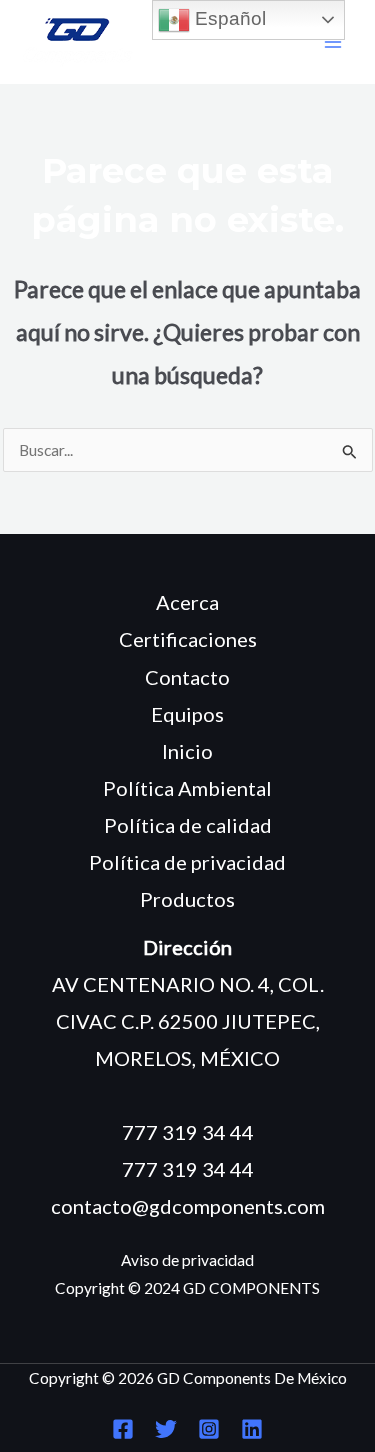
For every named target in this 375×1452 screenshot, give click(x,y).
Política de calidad (188, 825)
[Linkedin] (252, 1429)
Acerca (187, 602)
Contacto (187, 677)
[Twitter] (166, 1429)
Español (228, 18)
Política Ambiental (187, 788)
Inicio (187, 751)
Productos (187, 899)
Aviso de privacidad (187, 1260)
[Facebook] (123, 1429)
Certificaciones (188, 639)
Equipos (187, 714)
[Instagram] (209, 1429)
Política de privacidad (187, 862)
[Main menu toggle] (333, 42)
